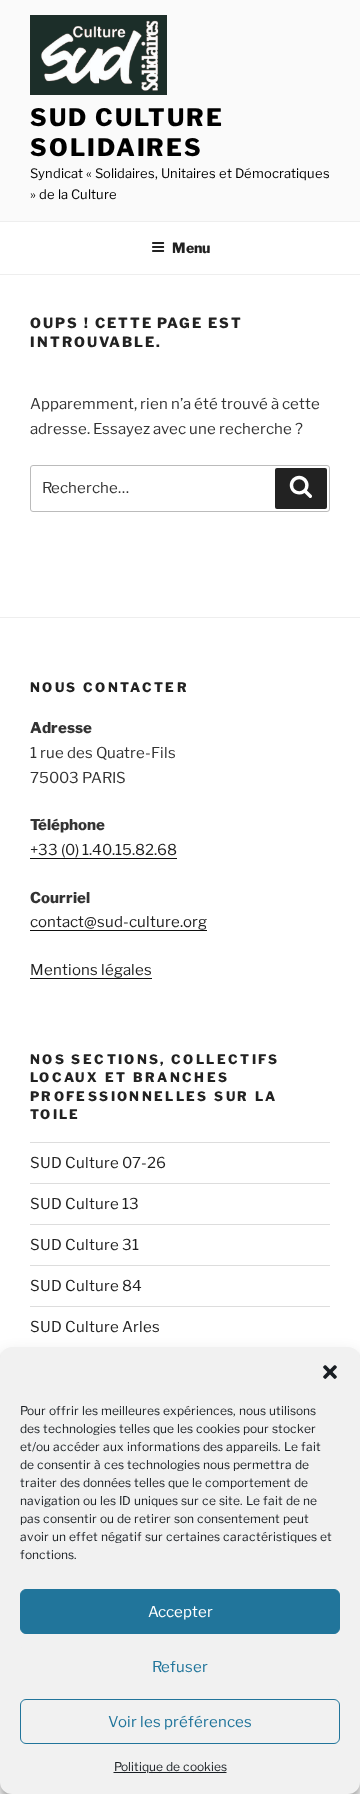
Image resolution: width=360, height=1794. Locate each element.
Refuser (180, 1667)
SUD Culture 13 (84, 1204)
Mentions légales (91, 970)
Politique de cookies (170, 1766)
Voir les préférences (180, 1722)
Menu (191, 247)
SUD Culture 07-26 (98, 1163)
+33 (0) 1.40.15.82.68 (103, 850)
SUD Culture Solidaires (127, 132)
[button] (330, 1372)
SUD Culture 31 (84, 1245)
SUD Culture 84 (86, 1286)
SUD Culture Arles (95, 1327)
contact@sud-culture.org (118, 922)
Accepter (180, 1612)
